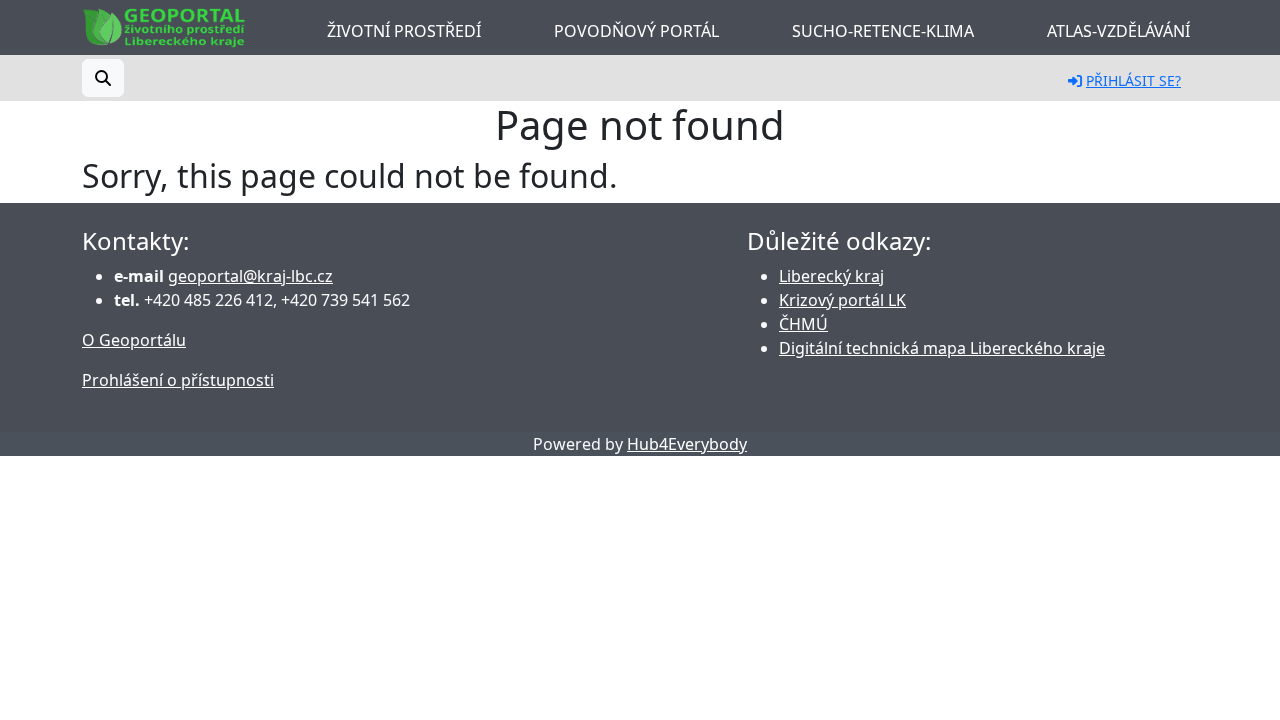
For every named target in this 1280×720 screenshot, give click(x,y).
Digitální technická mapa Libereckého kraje (942, 348)
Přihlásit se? (1133, 80)
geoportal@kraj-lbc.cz (250, 276)
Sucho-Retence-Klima (883, 31)
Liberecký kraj (831, 276)
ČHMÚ (803, 324)
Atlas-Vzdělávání (1118, 31)
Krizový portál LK (842, 300)
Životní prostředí (404, 31)
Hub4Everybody (687, 444)
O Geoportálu (134, 340)
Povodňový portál (636, 31)
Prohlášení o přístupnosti (178, 380)
